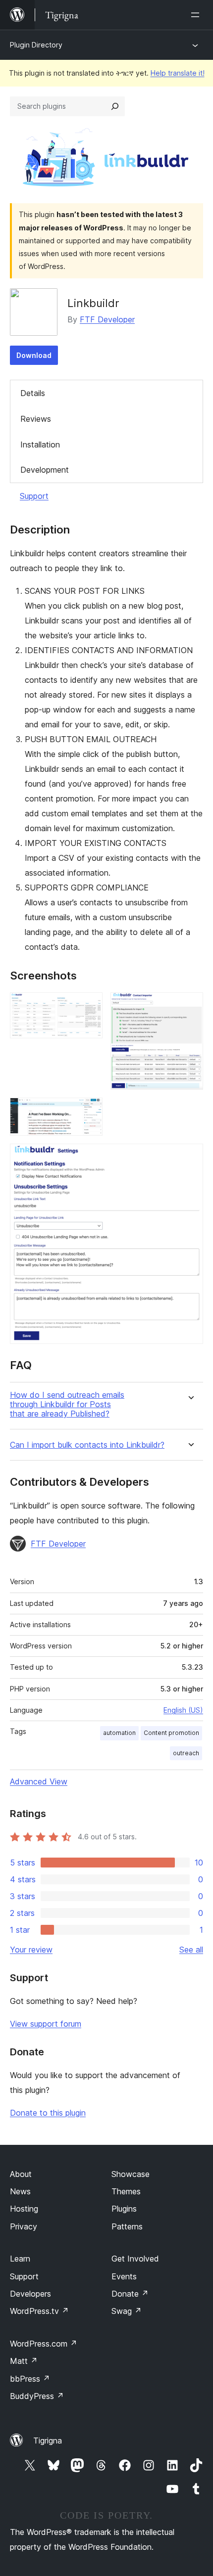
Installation (40, 444)
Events (124, 2276)
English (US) (183, 1710)
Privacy (24, 2226)
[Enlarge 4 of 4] (190, 1157)
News (20, 2191)
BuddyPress (37, 2396)
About (21, 2174)
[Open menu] (197, 15)
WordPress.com (44, 2344)
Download (34, 355)
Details (33, 393)
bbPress (30, 2379)
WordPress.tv (39, 2311)
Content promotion (171, 1733)
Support (34, 496)
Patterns (127, 2226)
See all (191, 1950)
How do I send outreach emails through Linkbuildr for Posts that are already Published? (67, 1404)
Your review (31, 1950)
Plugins (124, 2209)
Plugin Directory (36, 45)
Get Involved (135, 2259)
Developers (30, 2294)
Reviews (36, 419)
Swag (127, 2311)
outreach (186, 1753)
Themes (126, 2191)
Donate (130, 2294)
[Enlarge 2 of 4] (190, 1006)
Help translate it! (178, 73)
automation (119, 1733)
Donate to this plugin (48, 2113)
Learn (20, 2259)
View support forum (46, 2024)
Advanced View (39, 1781)
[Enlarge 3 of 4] (89, 1111)
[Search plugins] (115, 106)
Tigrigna (48, 2441)
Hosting (24, 2209)
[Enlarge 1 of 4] (89, 1006)
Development (45, 470)
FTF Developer (107, 319)
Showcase (131, 2174)
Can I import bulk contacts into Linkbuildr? (87, 1445)
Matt (24, 2361)
